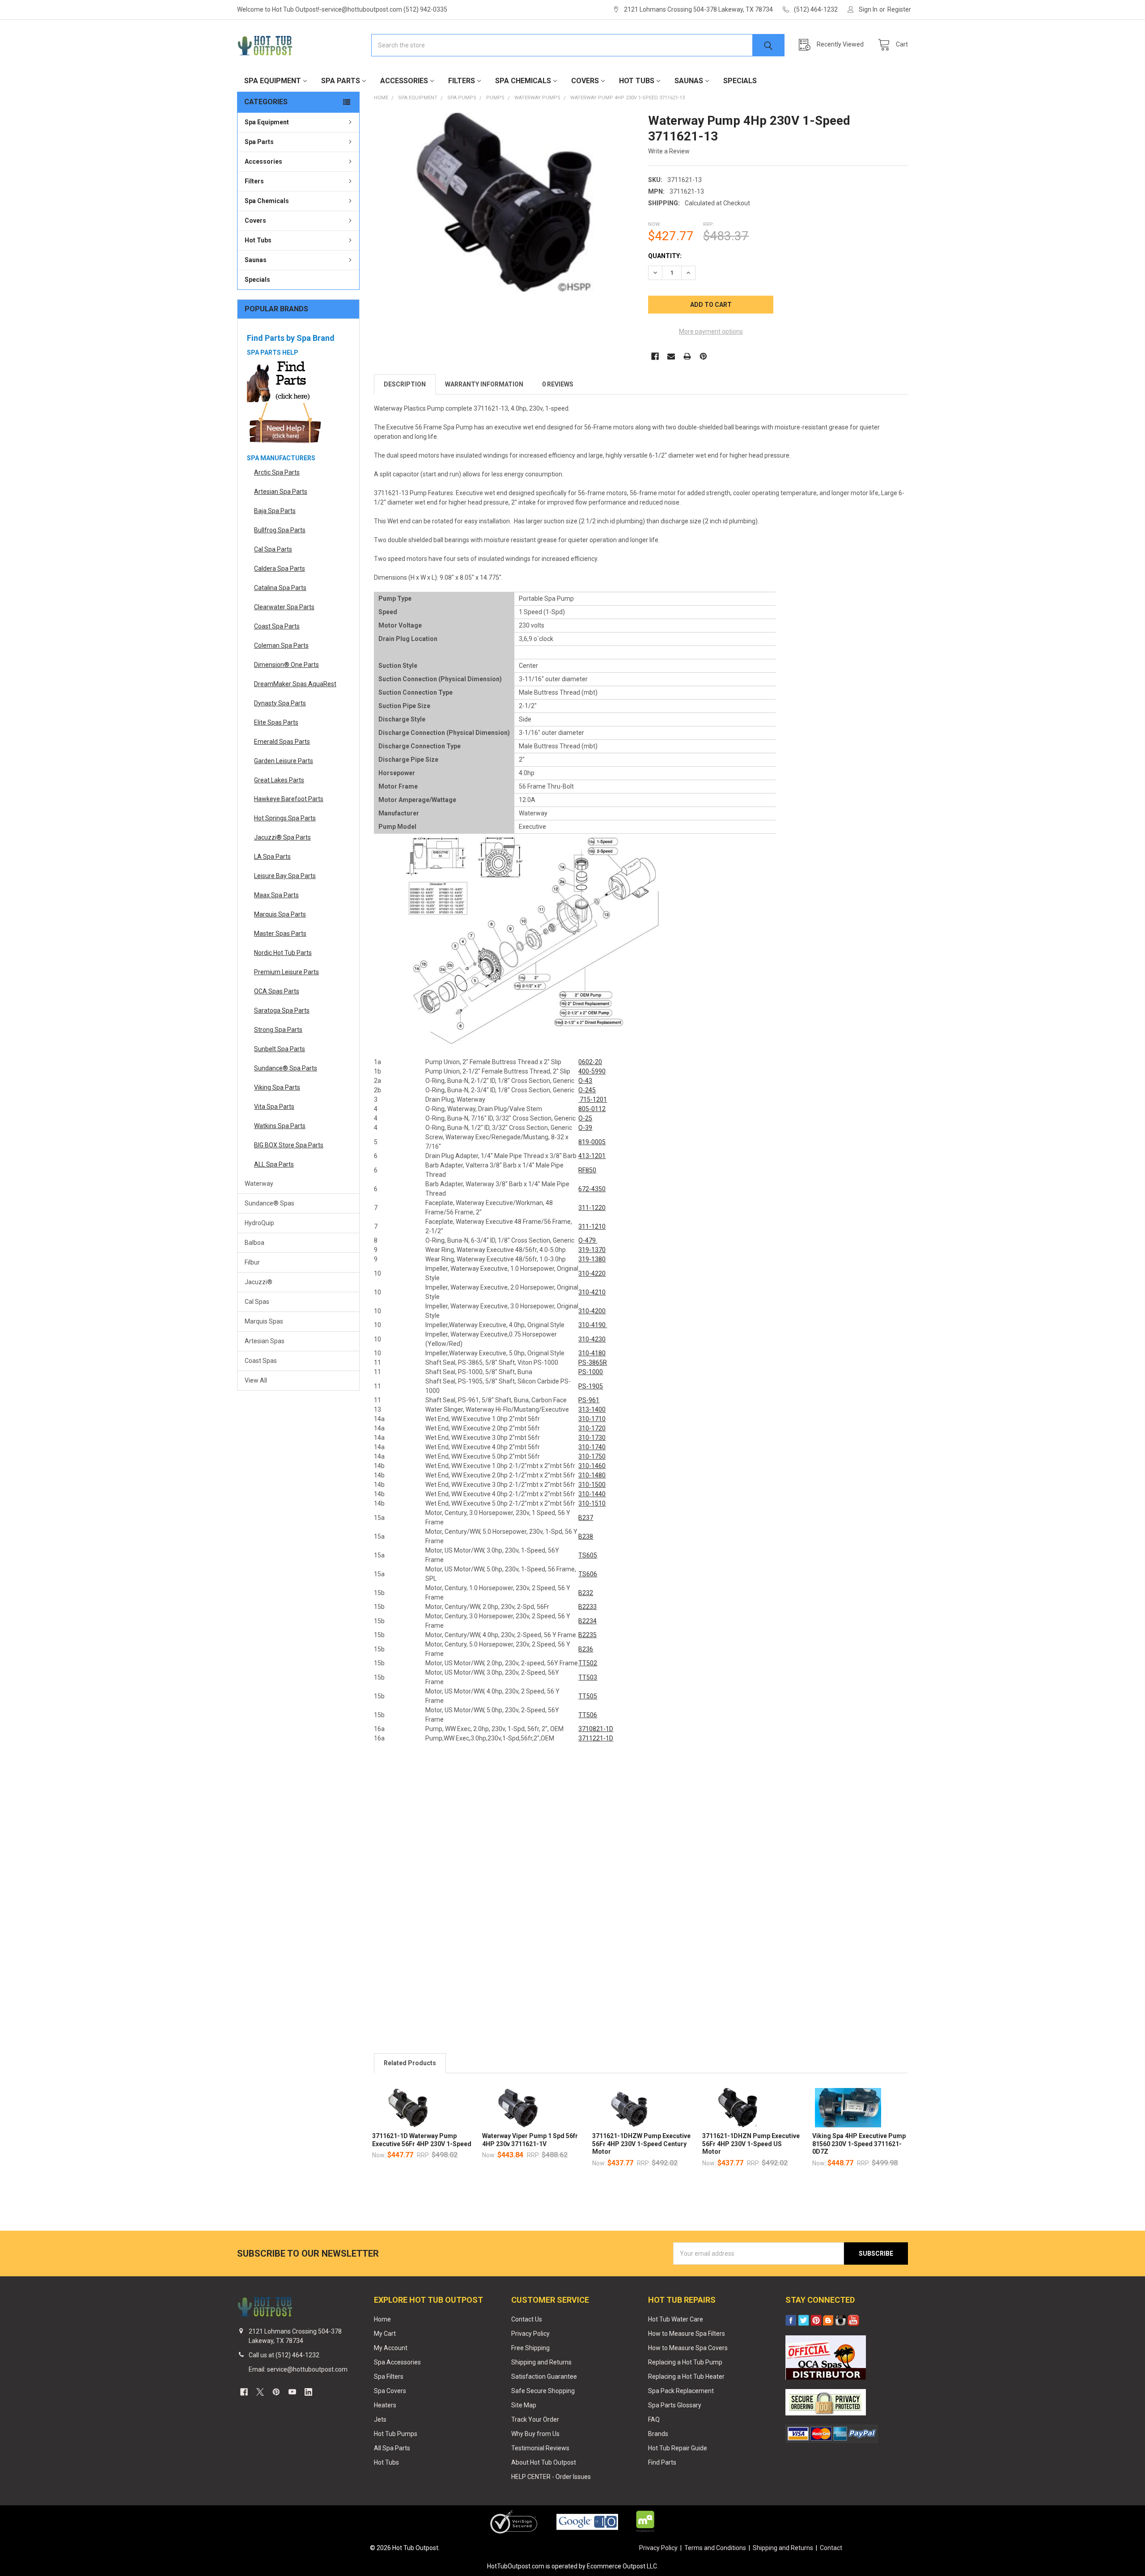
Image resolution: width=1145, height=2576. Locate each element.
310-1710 (592, 1419)
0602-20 (590, 1062)
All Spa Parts (392, 2448)
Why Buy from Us (535, 2434)
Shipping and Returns (541, 2362)
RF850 (587, 1170)
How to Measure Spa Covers (688, 2348)
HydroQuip (259, 1223)
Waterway (259, 1184)
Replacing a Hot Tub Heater (686, 2377)
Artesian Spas (265, 1341)
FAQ (654, 2419)
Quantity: (665, 256)
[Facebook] (655, 356)
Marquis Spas (264, 1321)
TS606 (588, 1574)
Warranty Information (484, 384)
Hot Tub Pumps (396, 2434)
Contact (831, 2548)
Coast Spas (261, 1361)
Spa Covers (390, 2391)
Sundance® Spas (269, 1203)
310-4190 (593, 1325)
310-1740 (592, 1447)
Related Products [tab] (410, 2063)
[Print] (687, 356)
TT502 (588, 1663)
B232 (586, 1593)
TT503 (588, 1677)
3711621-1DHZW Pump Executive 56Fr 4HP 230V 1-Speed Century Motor (641, 2144)
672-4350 (592, 1189)
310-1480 (592, 1475)
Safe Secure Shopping (543, 2391)
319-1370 (592, 1250)
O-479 (588, 1240)
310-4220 (592, 1273)
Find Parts (662, 2462)
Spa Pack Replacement (681, 2391)
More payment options (711, 331)
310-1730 (592, 1438)
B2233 (587, 1607)
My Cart (385, 2334)
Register (899, 9)
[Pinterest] (703, 356)
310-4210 (592, 1292)
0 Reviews (558, 384)
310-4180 (592, 1353)
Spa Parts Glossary (675, 2405)
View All (256, 1380)
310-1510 (592, 1503)
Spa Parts (341, 81)
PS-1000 (591, 1372)
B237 (586, 1518)
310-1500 (592, 1485)
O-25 (585, 1118)
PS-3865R (593, 1362)
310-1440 (592, 1494)
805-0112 (592, 1109)
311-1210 (592, 1226)
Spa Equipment (273, 81)
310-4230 (592, 1339)
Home (382, 2319)
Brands (658, 2434)
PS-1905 (591, 1386)
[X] (260, 2392)
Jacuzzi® (259, 1282)
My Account (391, 2348)
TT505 (588, 1696)
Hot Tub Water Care (676, 2319)
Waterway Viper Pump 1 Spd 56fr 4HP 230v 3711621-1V (530, 2140)
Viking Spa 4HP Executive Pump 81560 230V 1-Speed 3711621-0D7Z (859, 2144)
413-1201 (592, 1156)
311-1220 (592, 1208)
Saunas (689, 81)
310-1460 (592, 1466)
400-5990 (592, 1071)
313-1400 (592, 1409)
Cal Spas (257, 1302)
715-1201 (593, 1099)
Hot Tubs (637, 81)
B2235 (587, 1635)
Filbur (252, 1262)
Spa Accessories (397, 2362)
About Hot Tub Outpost (544, 2462)
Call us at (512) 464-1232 (284, 2355)
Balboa (254, 1243)
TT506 (588, 1715)
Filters (462, 81)
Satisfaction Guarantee (544, 2377)
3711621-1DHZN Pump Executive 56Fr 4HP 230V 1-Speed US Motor (751, 2144)
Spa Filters (389, 2377)
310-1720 (592, 1428)
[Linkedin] (308, 2392)
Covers (585, 81)
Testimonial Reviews (540, 2448)
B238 (586, 1536)
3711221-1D (596, 1738)
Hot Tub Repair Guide (678, 2448)
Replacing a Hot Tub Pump (685, 2362)
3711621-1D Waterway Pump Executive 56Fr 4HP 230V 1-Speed (422, 2140)
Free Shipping (530, 2348)
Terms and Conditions (715, 2548)
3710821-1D (596, 1729)
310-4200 (592, 1311)
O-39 (585, 1128)
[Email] (671, 356)
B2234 (587, 1621)
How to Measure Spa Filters (687, 2334)
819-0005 (592, 1142)
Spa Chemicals (523, 81)
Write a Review (669, 151)
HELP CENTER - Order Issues (551, 2477)
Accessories (404, 81)
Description (405, 384)
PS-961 (589, 1400)
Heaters (385, 2405)
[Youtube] (292, 2392)
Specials (740, 81)
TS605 (588, 1555)
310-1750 (592, 1456)
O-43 (585, 1081)
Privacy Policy (530, 2334)
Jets (380, 2419)
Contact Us (527, 2319)
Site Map (524, 2405)
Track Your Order (535, 2419)
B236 (586, 1649)
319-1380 (592, 1259)
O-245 (587, 1090)
